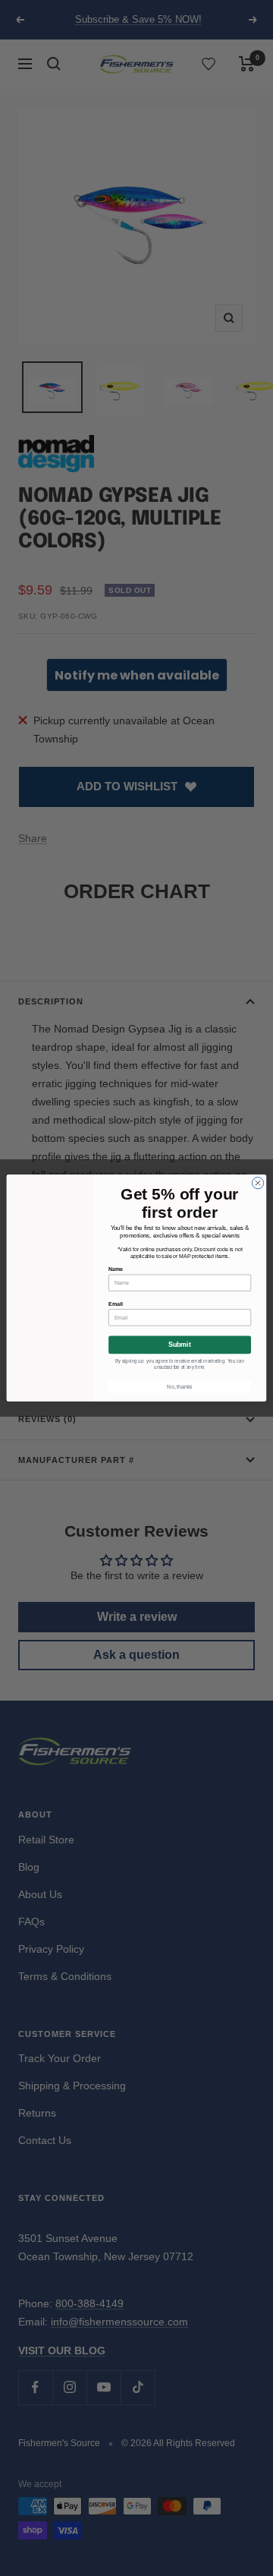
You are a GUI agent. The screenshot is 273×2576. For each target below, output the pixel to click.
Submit (180, 1345)
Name (116, 1269)
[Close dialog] (257, 1183)
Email (115, 1304)
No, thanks (179, 1387)
